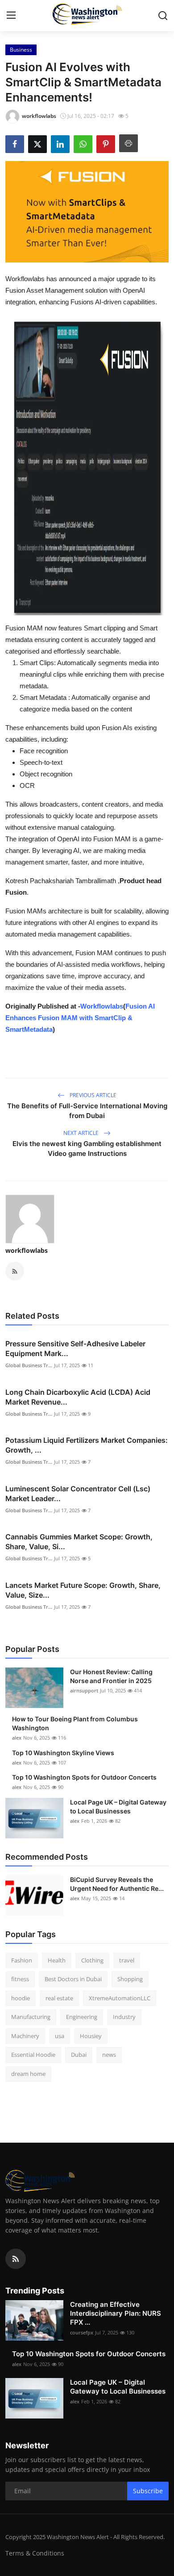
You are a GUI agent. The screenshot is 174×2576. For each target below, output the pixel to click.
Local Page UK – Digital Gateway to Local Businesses (118, 1807)
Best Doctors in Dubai (73, 1979)
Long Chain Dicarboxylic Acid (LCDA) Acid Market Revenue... (78, 1397)
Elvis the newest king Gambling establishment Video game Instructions (87, 1149)
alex (17, 1738)
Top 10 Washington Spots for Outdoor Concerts (84, 1777)
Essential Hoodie (33, 2055)
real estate (59, 1998)
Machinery (25, 2036)
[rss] (16, 2259)
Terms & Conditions (35, 2553)
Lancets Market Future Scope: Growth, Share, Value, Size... (83, 1590)
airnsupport (84, 1690)
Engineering (82, 2017)
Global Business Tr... (29, 1365)
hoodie (21, 1998)
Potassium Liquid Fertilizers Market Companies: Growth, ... (87, 1445)
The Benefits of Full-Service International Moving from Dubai (87, 1111)
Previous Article (92, 1095)
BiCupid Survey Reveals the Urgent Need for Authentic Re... (117, 1884)
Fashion (22, 1960)
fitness (20, 1979)
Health (57, 1960)
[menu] (11, 16)
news (109, 2055)
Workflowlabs (102, 1006)
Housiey (91, 2036)
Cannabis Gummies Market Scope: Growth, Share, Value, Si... (79, 1542)
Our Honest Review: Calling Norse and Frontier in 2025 (111, 1676)
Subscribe (148, 2491)
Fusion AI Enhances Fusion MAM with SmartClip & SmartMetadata (80, 1018)
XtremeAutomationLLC (120, 1998)
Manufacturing (31, 2017)
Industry (124, 2017)
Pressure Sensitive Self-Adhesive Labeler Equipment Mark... (75, 1349)
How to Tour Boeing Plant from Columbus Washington (75, 1723)
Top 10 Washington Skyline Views (63, 1753)
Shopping (130, 1979)
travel (127, 1960)
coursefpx (82, 2332)
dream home (28, 2074)
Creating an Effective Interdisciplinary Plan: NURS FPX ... (116, 2313)
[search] (163, 16)
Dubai (79, 2055)
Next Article (82, 1133)
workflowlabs (27, 1250)
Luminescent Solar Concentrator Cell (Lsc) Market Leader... (78, 1494)
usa (60, 2036)
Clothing (92, 1960)
